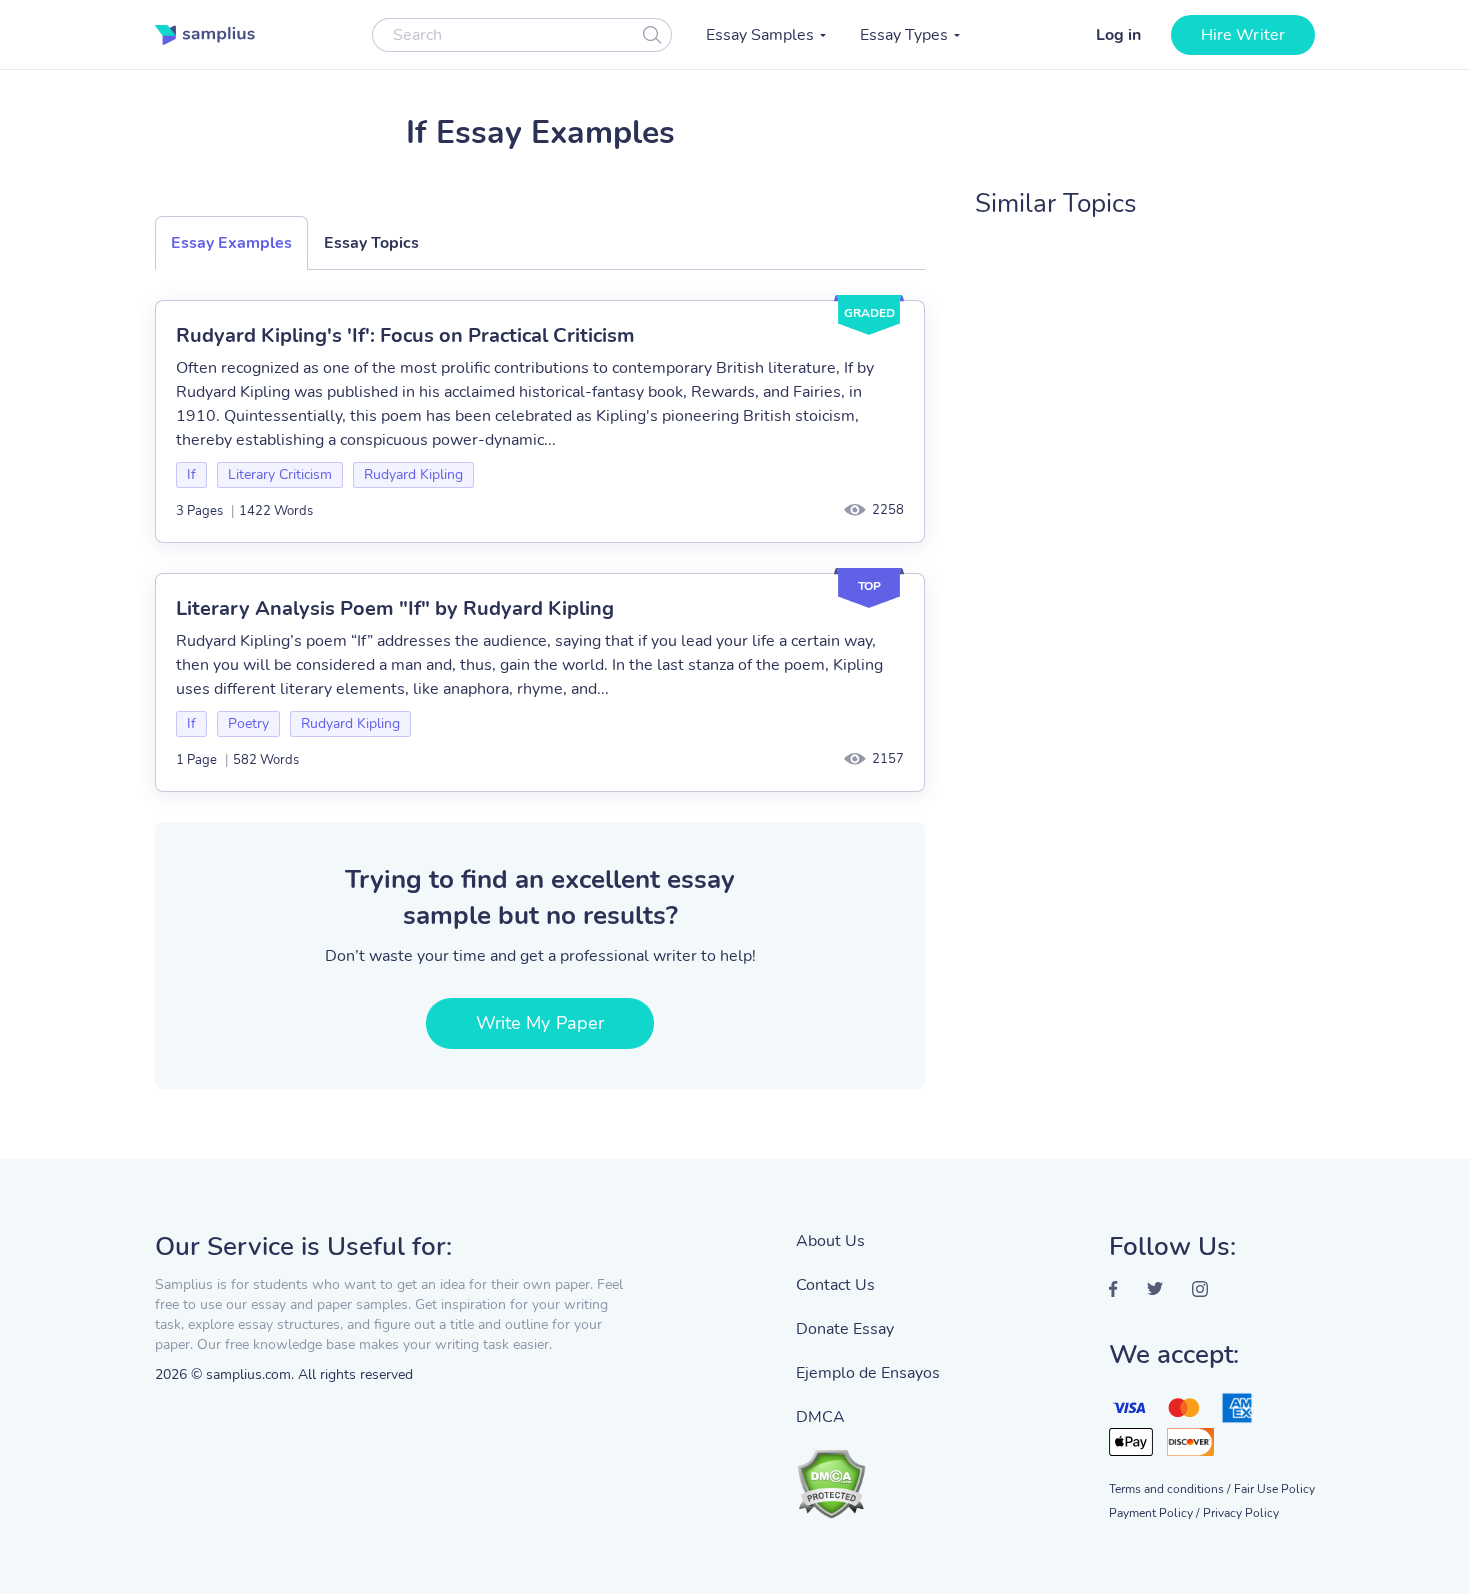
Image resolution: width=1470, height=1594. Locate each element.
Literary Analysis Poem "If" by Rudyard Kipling (395, 608)
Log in (1118, 35)
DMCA (820, 1417)
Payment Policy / (1154, 1513)
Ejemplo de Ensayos (868, 1373)
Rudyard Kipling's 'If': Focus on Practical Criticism (405, 335)
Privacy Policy (1241, 1513)
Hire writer (1243, 35)
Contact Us (835, 1285)
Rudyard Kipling (413, 474)
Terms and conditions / (1169, 1489)
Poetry (248, 723)
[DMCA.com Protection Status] (868, 1474)
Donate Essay (845, 1329)
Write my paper (540, 1023)
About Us (830, 1241)
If (191, 474)
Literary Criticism (280, 474)
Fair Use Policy (1274, 1489)
